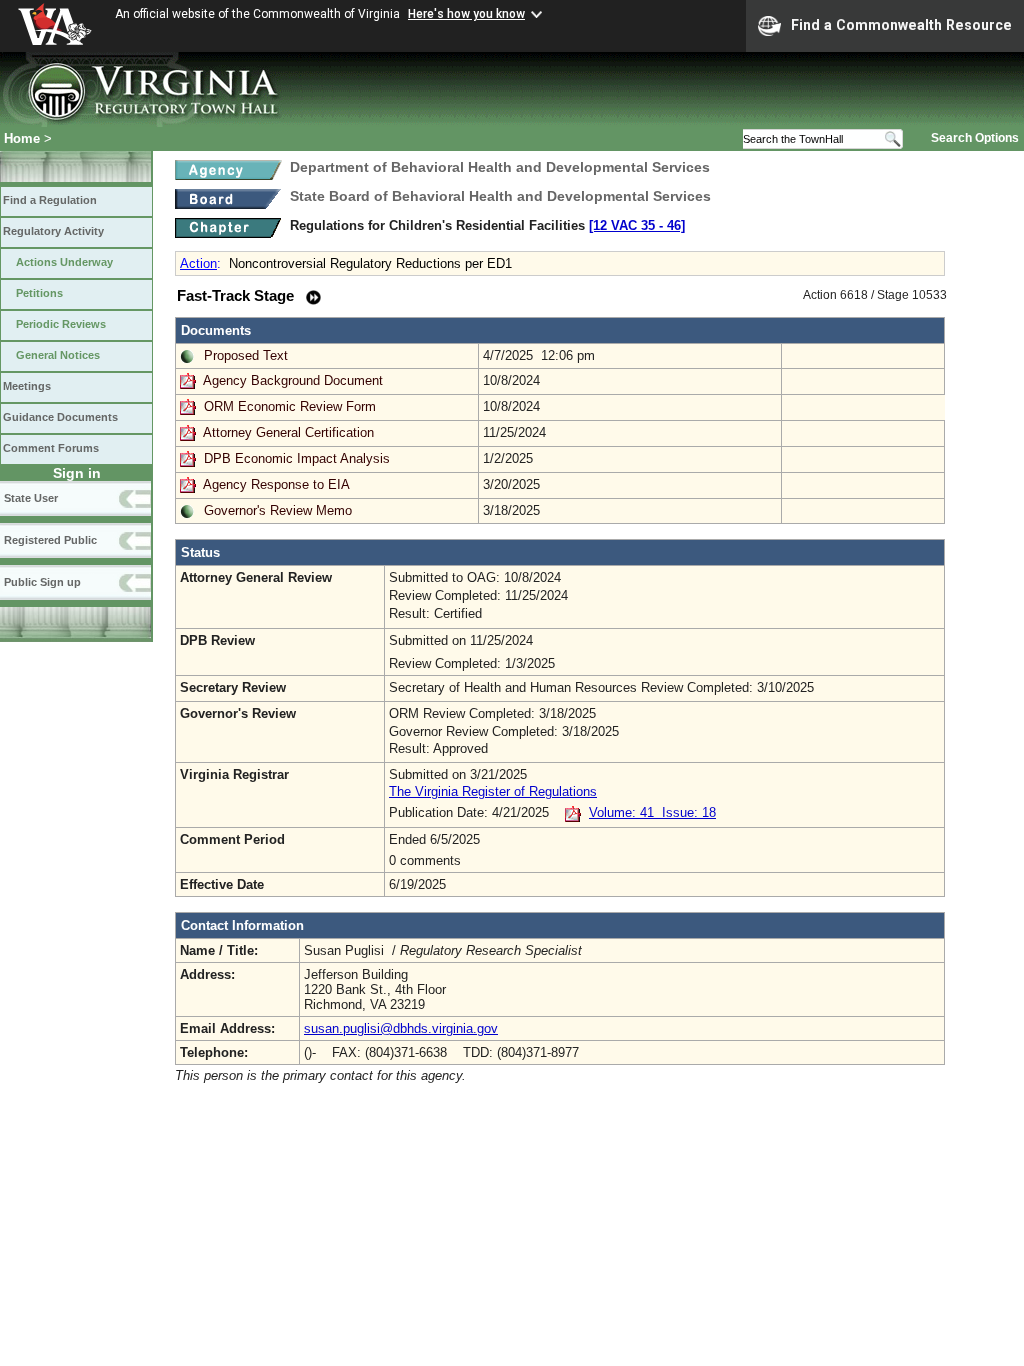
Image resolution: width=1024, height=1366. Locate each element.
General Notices (58, 355)
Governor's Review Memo (278, 510)
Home (22, 138)
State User (31, 498)
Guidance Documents (60, 417)
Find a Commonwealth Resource (901, 25)
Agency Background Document (293, 380)
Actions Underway (64, 262)
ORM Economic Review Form (290, 406)
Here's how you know (466, 14)
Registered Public (50, 540)
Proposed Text (246, 355)
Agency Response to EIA (276, 484)
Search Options (975, 138)
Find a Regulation (50, 200)
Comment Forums (51, 448)
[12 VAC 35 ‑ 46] (637, 225)
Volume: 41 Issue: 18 (652, 812)
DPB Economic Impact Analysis (297, 458)
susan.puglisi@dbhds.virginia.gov (401, 1028)
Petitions (39, 293)
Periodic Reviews (61, 324)
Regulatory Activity (53, 231)
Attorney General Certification (288, 432)
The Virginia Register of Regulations (493, 791)
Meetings (27, 386)
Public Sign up (42, 582)
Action (198, 263)
